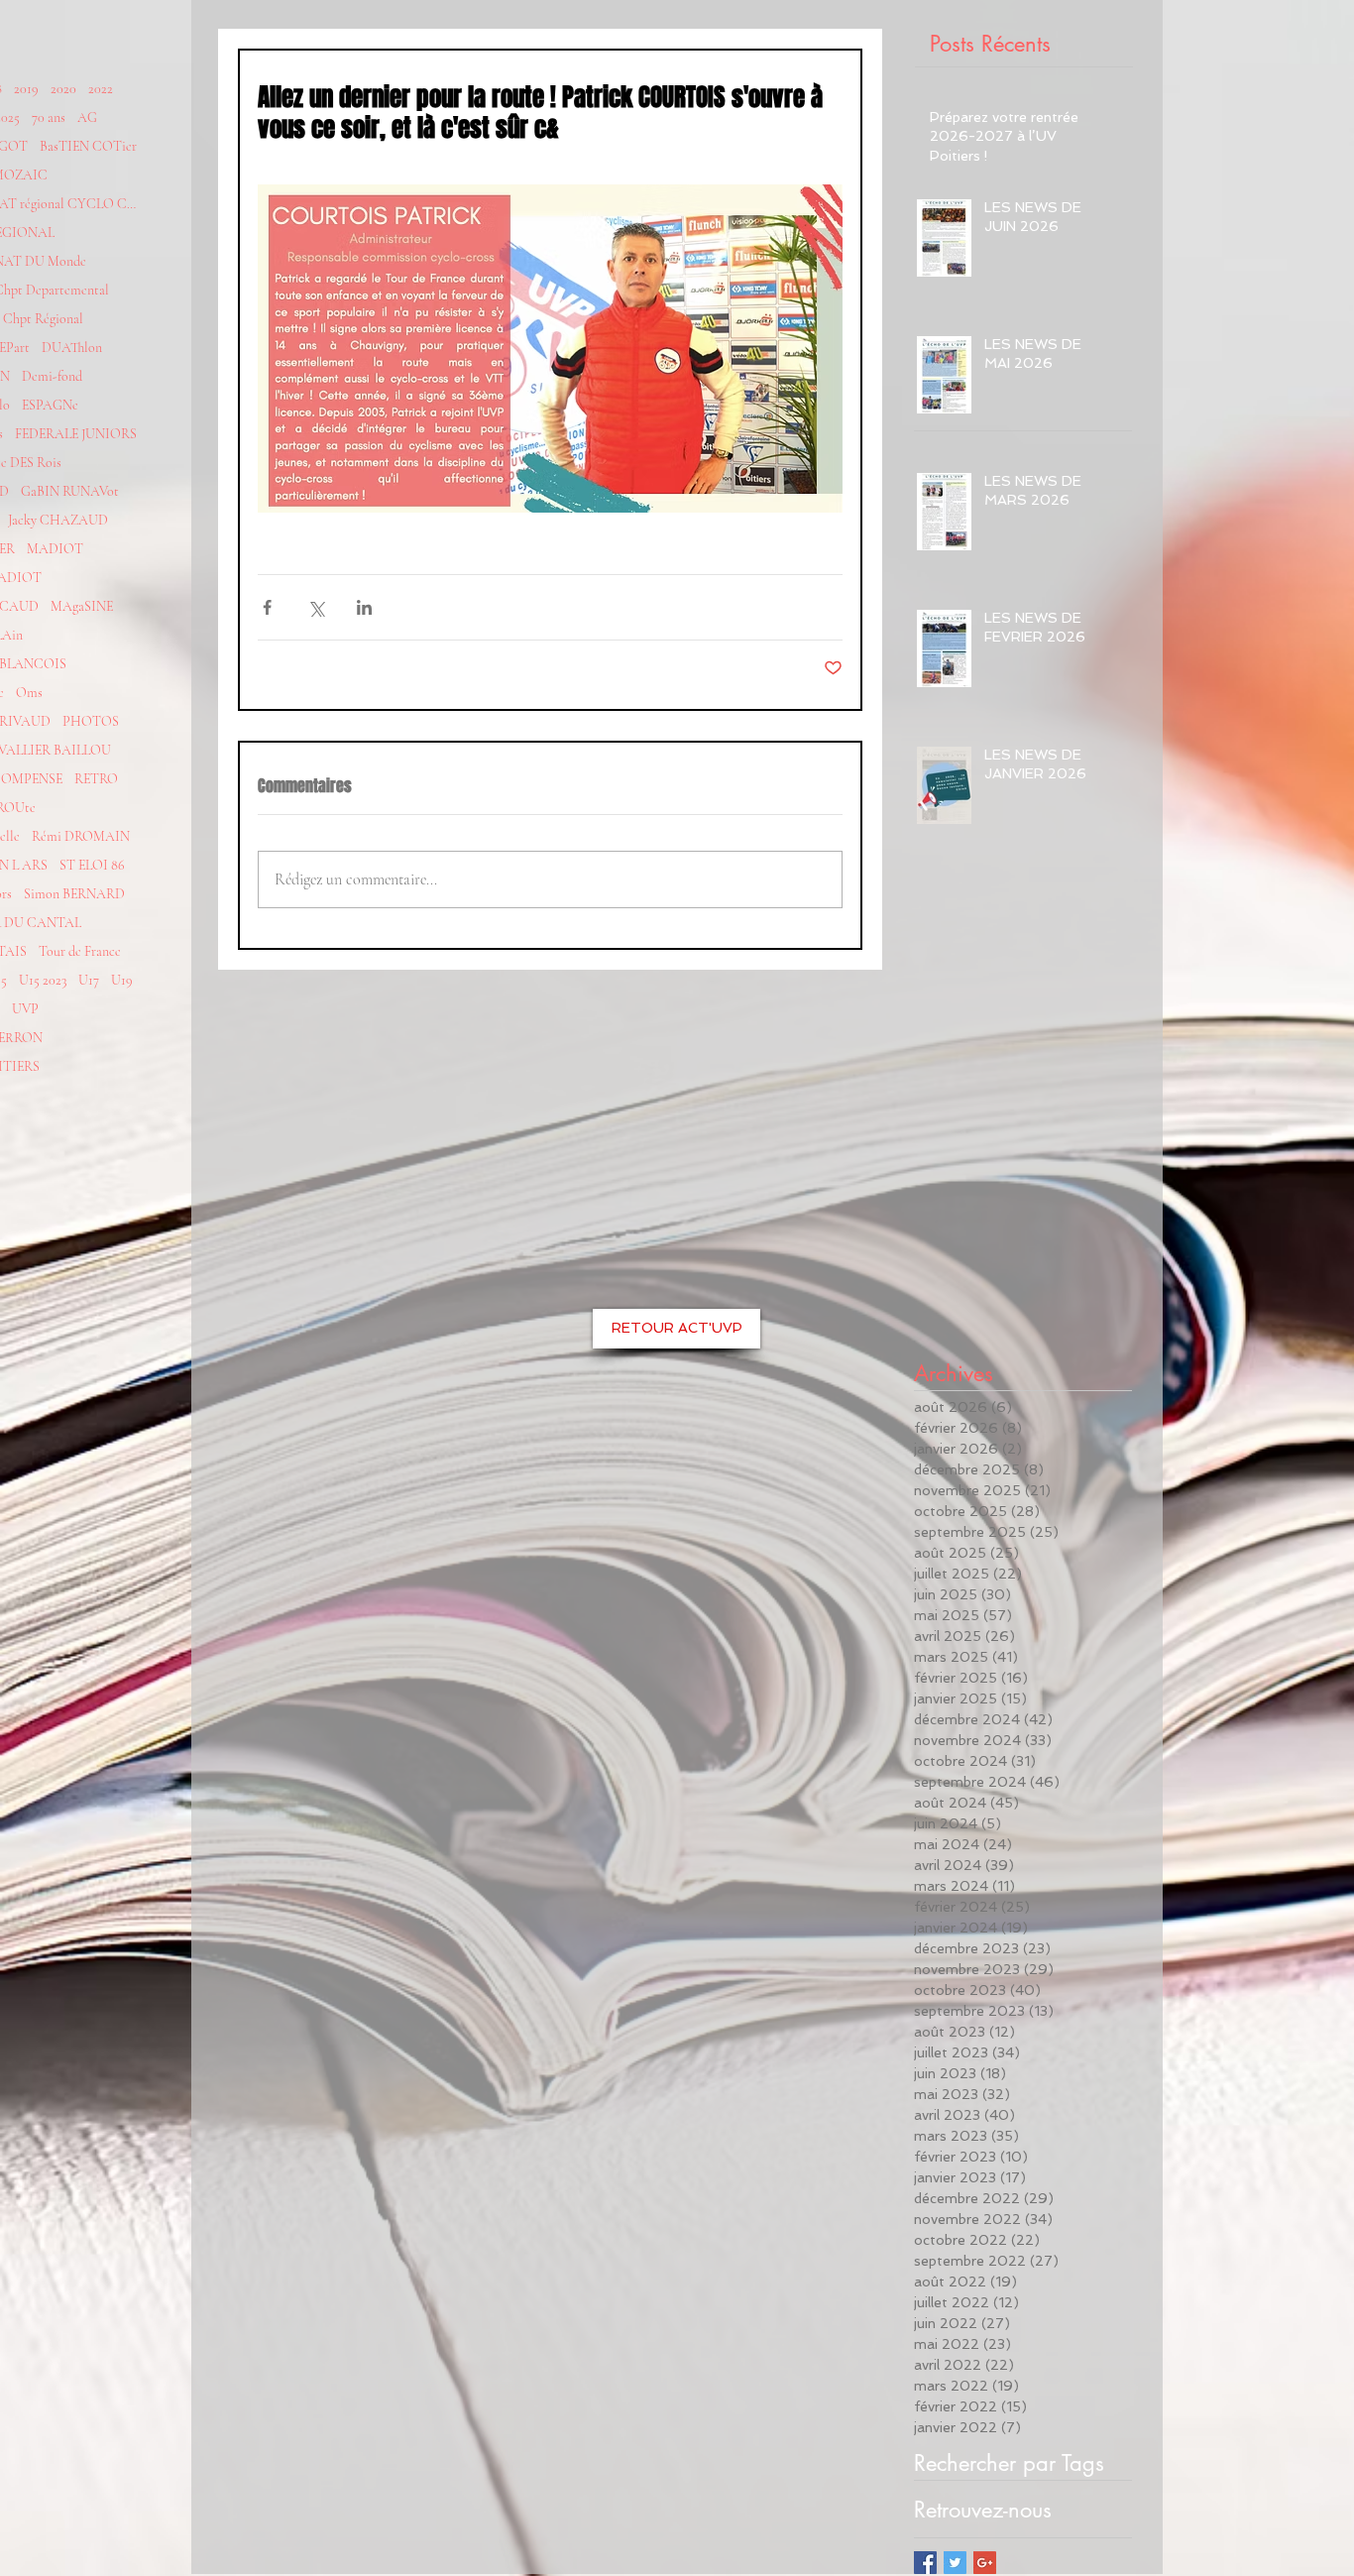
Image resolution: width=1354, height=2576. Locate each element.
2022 (101, 89)
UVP (25, 1009)
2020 (63, 89)
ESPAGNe (50, 405)
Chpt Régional (43, 319)
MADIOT (55, 549)
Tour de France (80, 951)
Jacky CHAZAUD (58, 520)
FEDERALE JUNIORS (76, 434)
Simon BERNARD (74, 894)
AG (87, 117)
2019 (26, 89)
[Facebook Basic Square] (925, 2563)
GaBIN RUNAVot (70, 491)
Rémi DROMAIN (81, 836)
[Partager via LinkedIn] (364, 607)
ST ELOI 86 (92, 865)
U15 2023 (43, 980)
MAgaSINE (82, 606)
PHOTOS (91, 721)
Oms (29, 693)
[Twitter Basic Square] (955, 2563)
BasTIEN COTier (88, 146)
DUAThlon (72, 348)
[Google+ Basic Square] (985, 2563)
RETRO (96, 779)
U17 (89, 980)
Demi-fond (52, 376)
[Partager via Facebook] (267, 607)
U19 (122, 980)
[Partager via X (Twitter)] (316, 607)
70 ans (49, 117)
